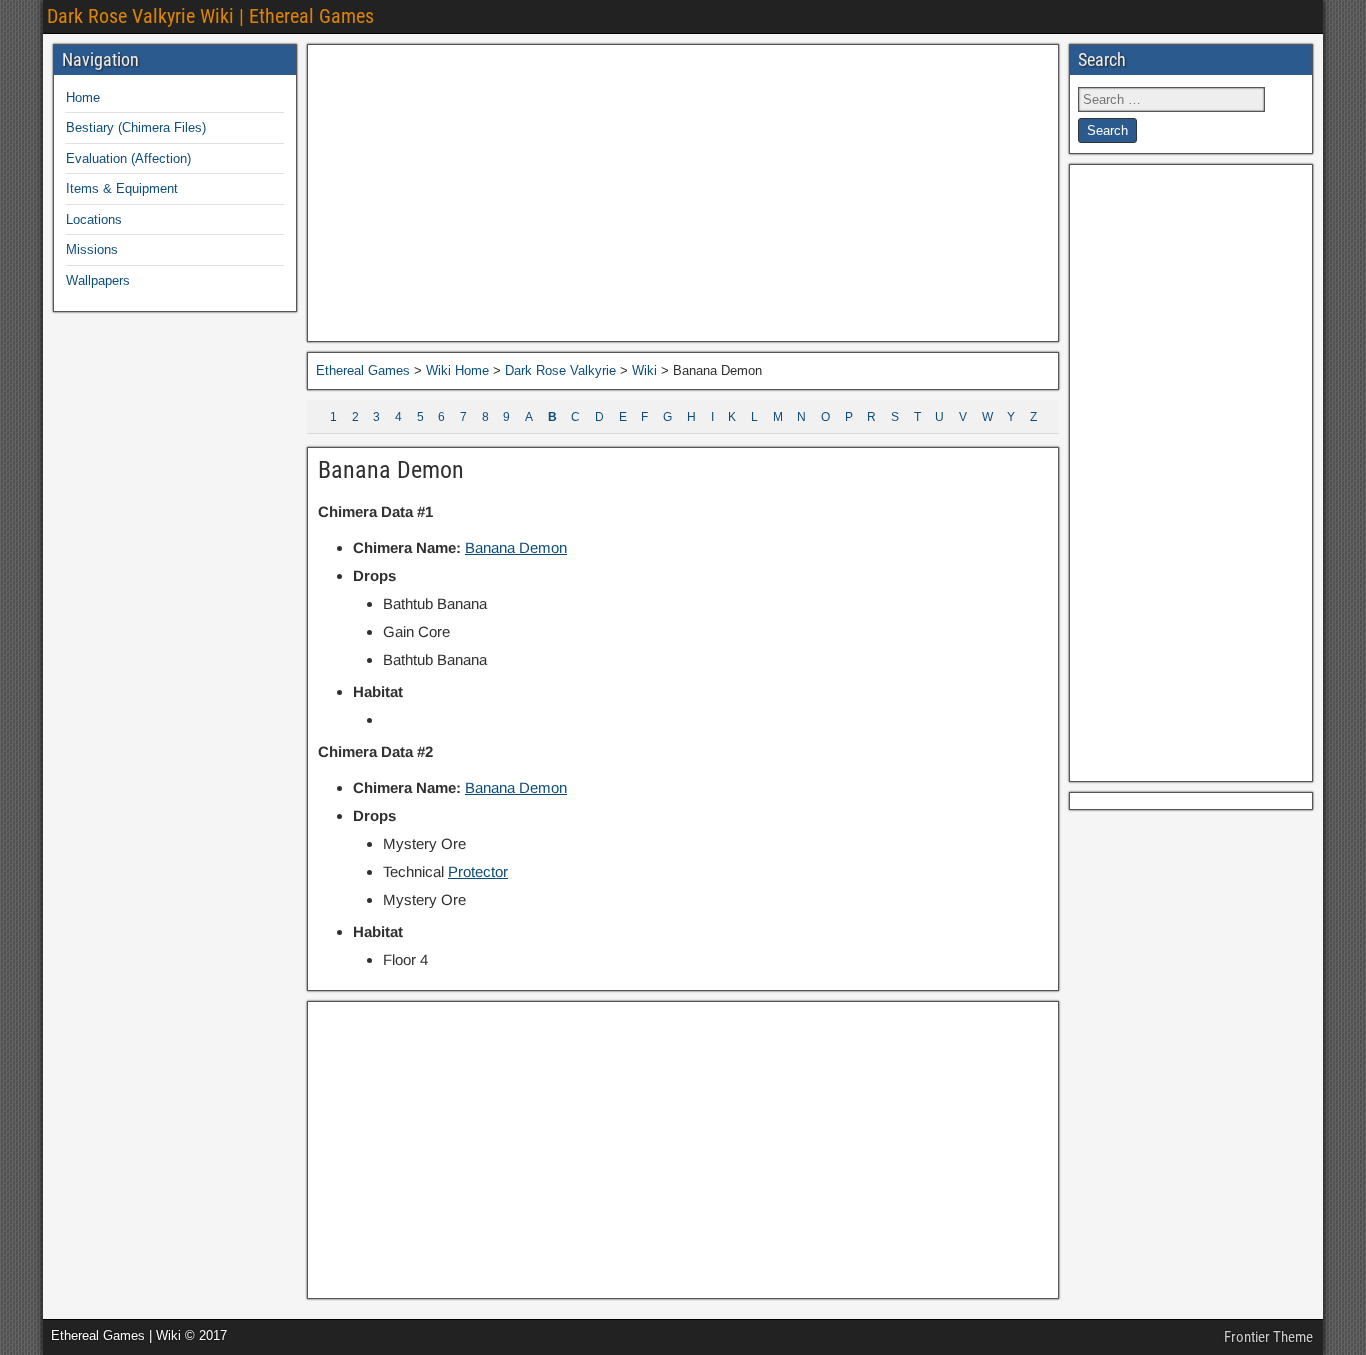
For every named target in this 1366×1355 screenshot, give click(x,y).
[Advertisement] (683, 193)
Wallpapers (98, 280)
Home (83, 97)
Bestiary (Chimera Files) (136, 127)
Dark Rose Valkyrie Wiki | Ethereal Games (210, 16)
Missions (92, 249)
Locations (94, 219)
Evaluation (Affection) (128, 158)
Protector (478, 871)
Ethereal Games (363, 370)
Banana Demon (391, 470)
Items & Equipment (122, 188)
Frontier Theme (1268, 1337)
